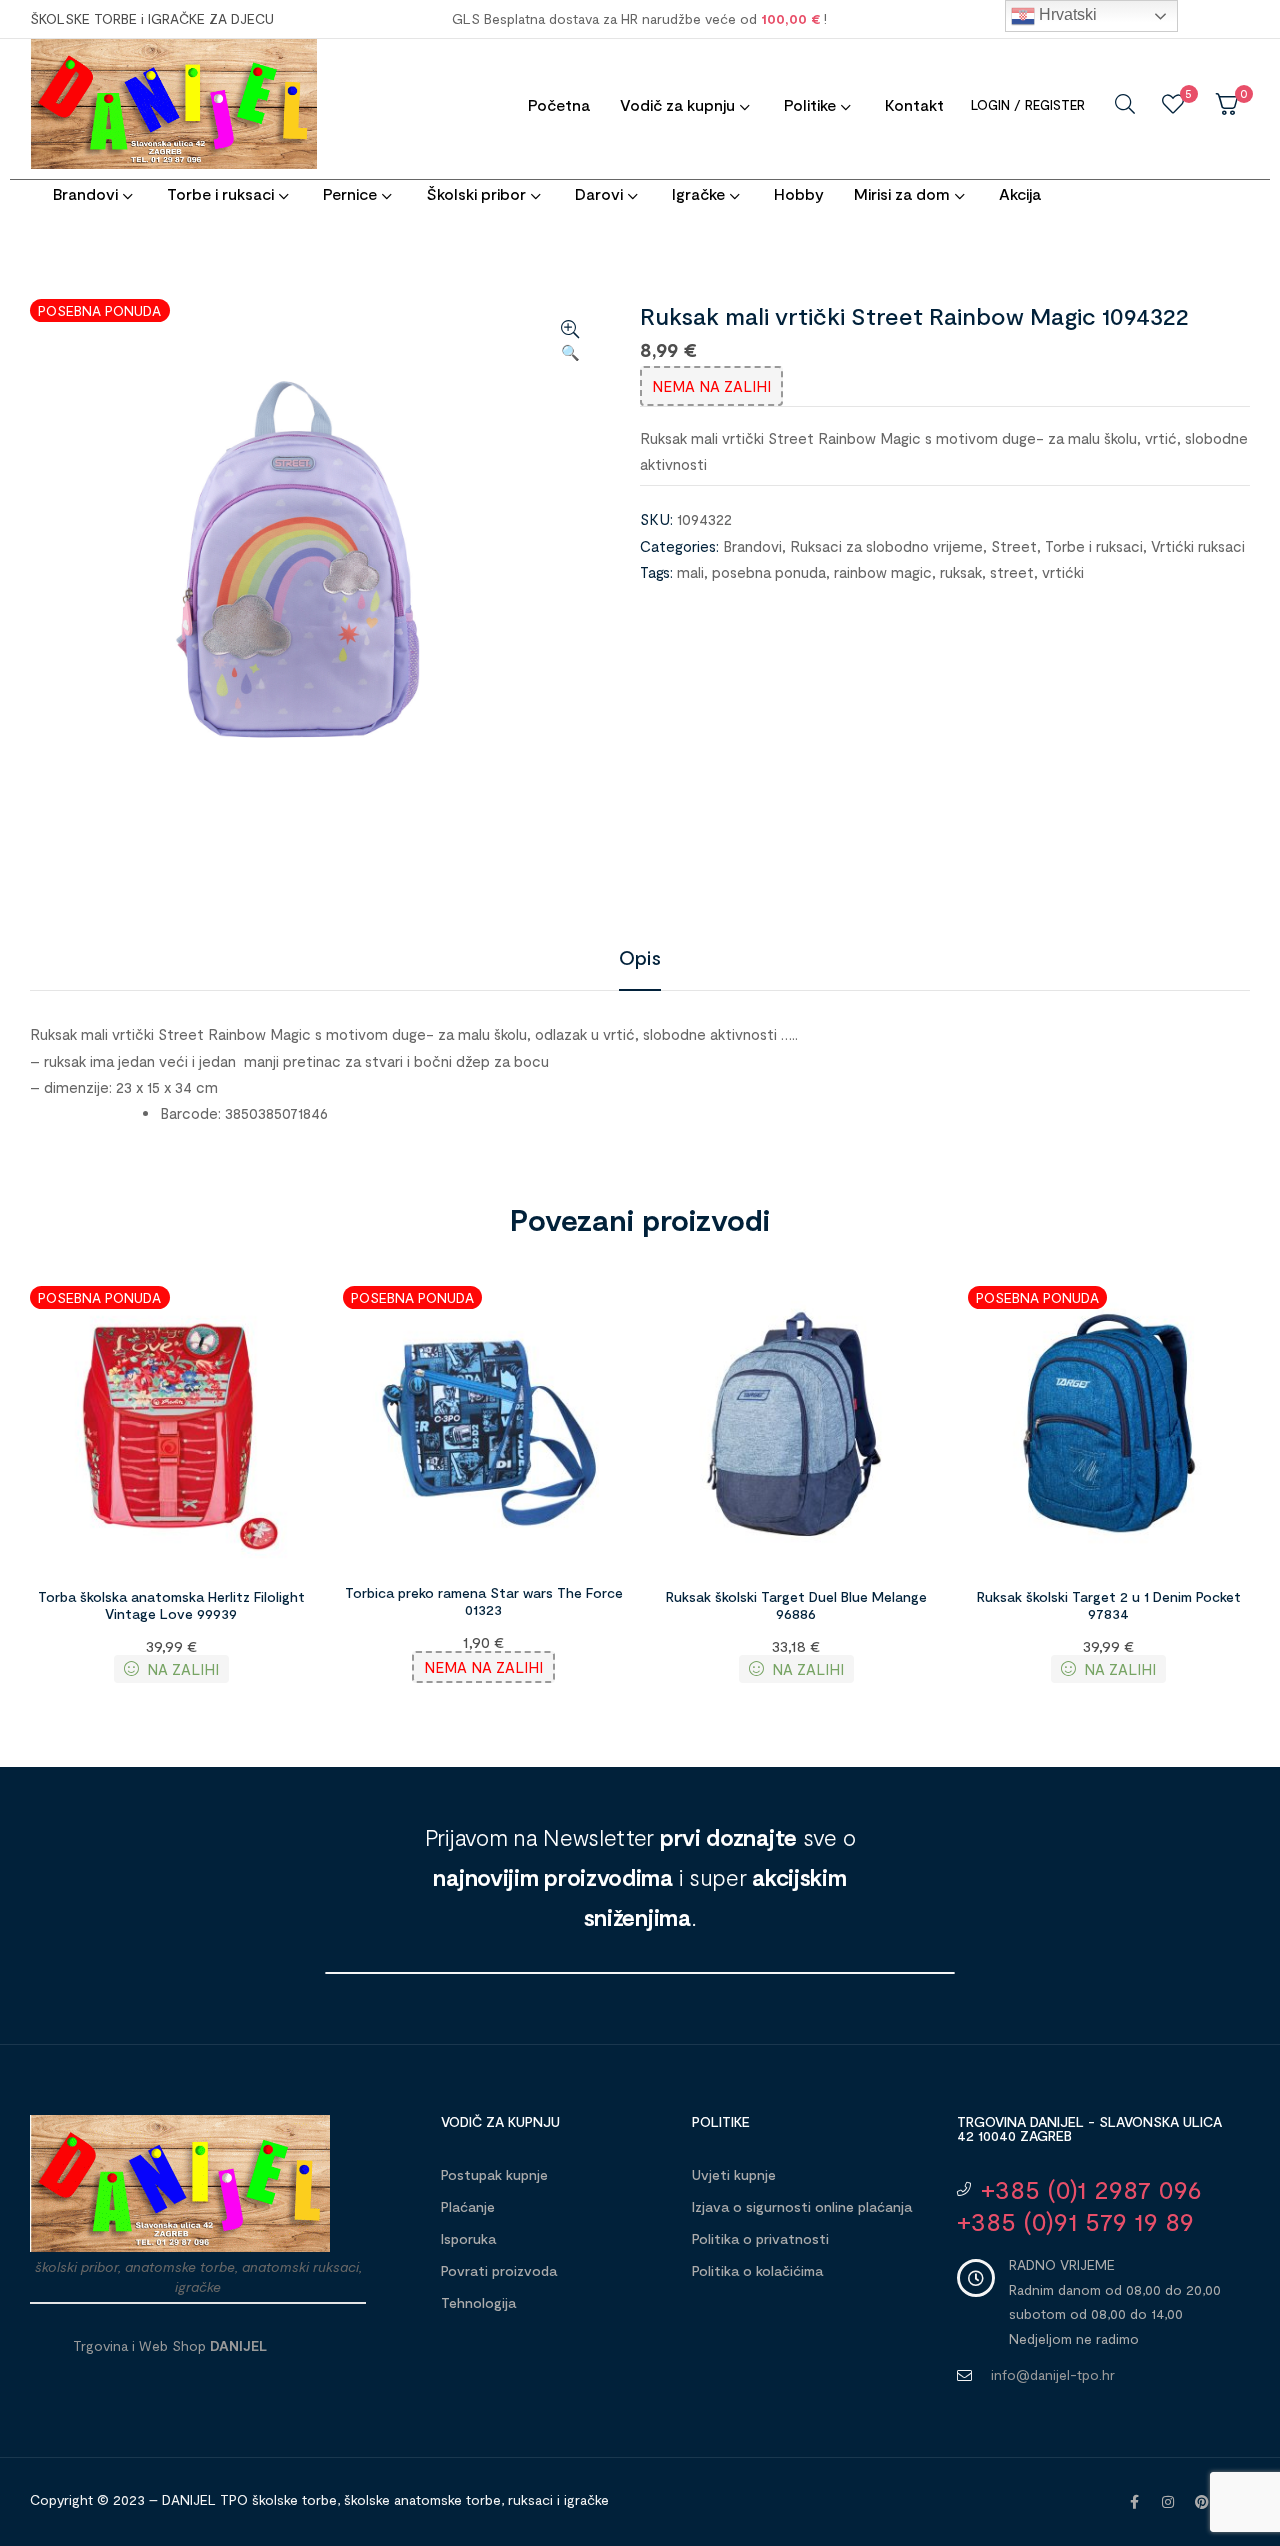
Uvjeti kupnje (734, 2174)
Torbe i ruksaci (1094, 546)
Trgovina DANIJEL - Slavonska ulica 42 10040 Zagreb (1089, 2128)
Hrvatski (1066, 14)
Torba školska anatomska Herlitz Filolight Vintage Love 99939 (171, 1605)
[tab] (640, 957)
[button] (570, 342)
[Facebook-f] (1134, 2502)
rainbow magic (883, 572)
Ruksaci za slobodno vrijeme (886, 546)
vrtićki (1063, 572)
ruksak (961, 572)
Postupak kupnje (494, 2174)
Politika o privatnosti (760, 2238)
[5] (1173, 104)
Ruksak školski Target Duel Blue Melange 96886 (796, 1605)
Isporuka (468, 2238)
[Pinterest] (1202, 2502)
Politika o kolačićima (757, 2270)
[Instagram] (1168, 2502)
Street (1014, 546)
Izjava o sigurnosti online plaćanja (802, 2206)
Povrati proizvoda (499, 2270)
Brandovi (752, 546)
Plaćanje (468, 2206)
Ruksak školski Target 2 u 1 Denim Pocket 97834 (1109, 1605)
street (1012, 572)
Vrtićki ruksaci (1198, 546)
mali (690, 572)
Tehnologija (478, 2302)
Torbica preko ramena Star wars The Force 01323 (484, 1601)
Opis (640, 957)
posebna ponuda (769, 572)
